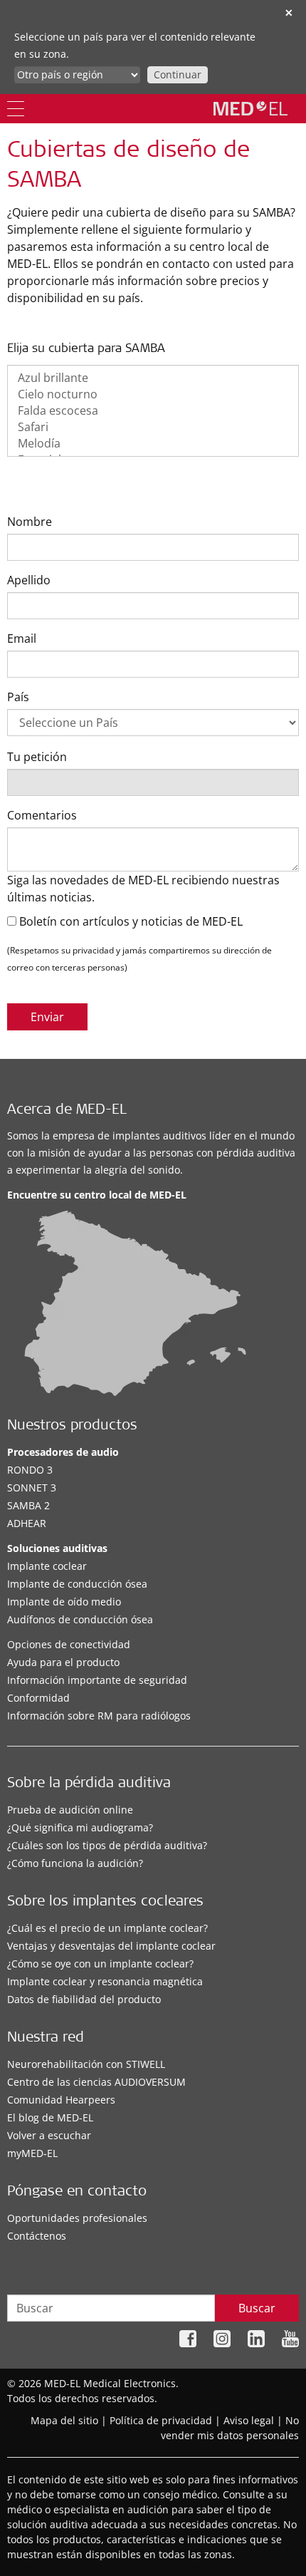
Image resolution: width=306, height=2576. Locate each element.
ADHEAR (27, 1523)
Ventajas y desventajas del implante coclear (111, 1946)
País (18, 697)
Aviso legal (249, 2420)
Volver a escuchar (49, 2135)
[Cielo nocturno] (153, 394)
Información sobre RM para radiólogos (99, 1716)
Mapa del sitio (64, 2420)
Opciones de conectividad (69, 1644)
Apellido (29, 580)
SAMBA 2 (28, 1505)
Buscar (257, 2308)
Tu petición (37, 757)
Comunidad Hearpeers (61, 2100)
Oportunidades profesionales (77, 2218)
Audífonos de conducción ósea (80, 1619)
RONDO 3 (30, 1470)
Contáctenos (37, 2236)
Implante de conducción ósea (77, 1584)
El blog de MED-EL (50, 2117)
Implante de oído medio (64, 1602)
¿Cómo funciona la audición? (75, 1863)
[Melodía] (153, 444)
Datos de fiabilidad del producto (84, 1999)
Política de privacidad (161, 2420)
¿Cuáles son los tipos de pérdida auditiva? (107, 1845)
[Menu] (16, 109)
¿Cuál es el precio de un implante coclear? (107, 1928)
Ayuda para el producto (63, 1662)
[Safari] (153, 427)
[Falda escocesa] (153, 411)
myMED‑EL (32, 2153)
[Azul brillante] (153, 378)
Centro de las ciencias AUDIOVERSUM (96, 2082)
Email (22, 638)
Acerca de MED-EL (67, 1111)
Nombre (30, 522)
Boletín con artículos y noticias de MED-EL (130, 921)
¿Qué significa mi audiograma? (80, 1827)
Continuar (178, 74)
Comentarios (42, 815)
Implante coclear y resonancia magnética (105, 1981)
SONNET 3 (32, 1488)
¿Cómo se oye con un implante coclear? (100, 1964)
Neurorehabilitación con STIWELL (86, 2064)
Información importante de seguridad (97, 1680)
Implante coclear (47, 1566)
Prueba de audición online (70, 1810)
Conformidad (38, 1698)
